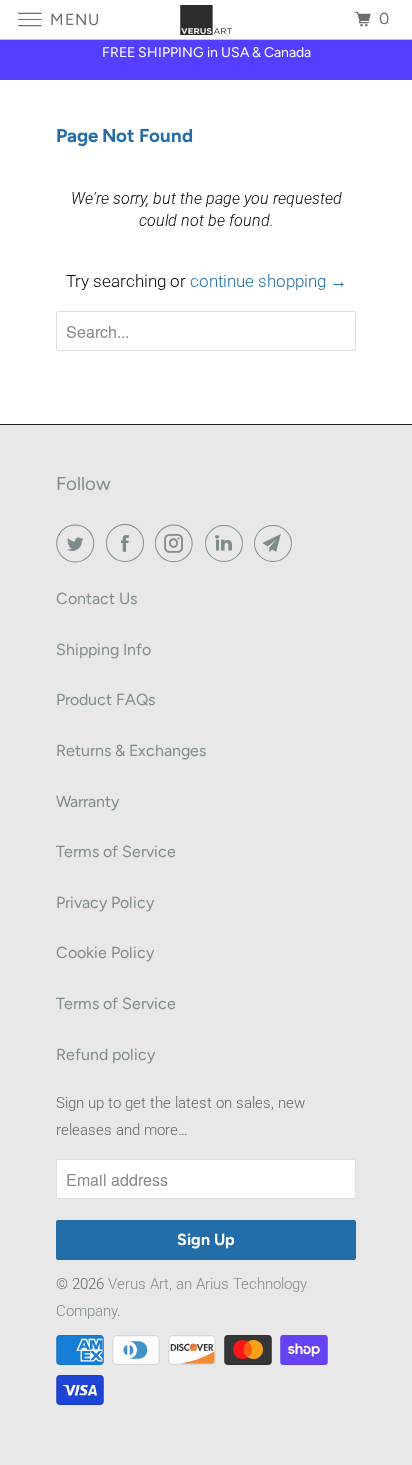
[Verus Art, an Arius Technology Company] (206, 19)
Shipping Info (103, 649)
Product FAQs (105, 699)
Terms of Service (116, 851)
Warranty (87, 801)
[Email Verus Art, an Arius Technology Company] (277, 543)
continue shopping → (268, 281)
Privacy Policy (105, 902)
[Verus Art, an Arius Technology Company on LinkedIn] (228, 543)
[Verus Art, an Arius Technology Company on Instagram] (178, 543)
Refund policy (105, 1054)
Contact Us (96, 598)
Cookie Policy (105, 952)
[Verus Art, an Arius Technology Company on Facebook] (129, 543)
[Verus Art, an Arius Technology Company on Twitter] (79, 543)
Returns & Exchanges (131, 750)
